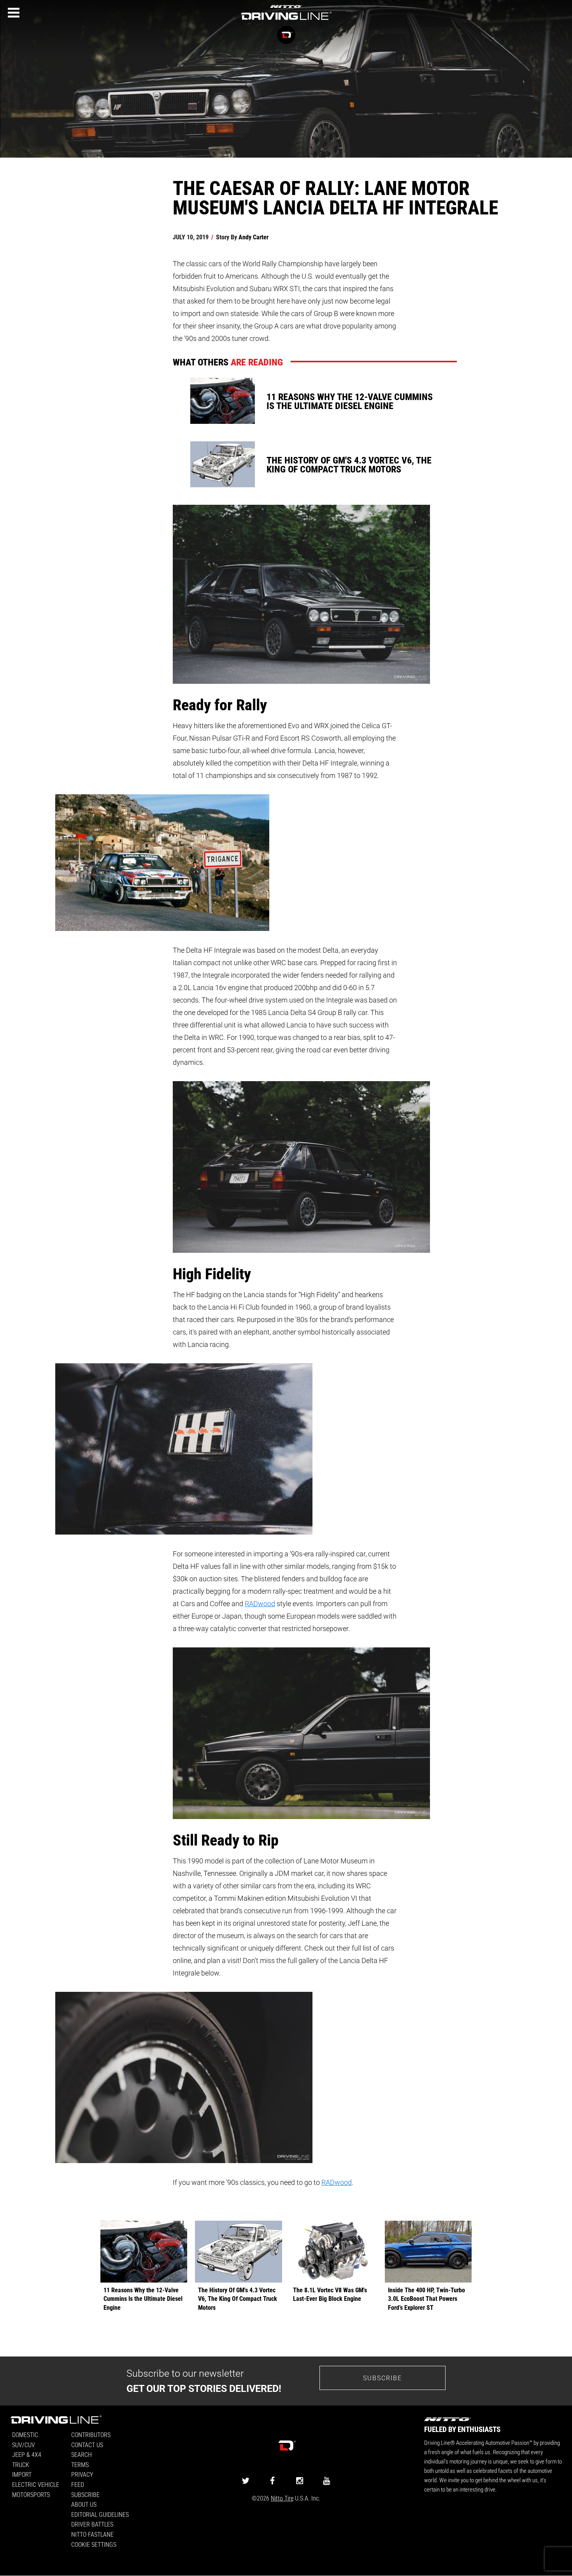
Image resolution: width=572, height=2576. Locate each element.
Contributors (91, 2435)
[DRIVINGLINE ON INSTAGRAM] (300, 2480)
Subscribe (383, 2378)
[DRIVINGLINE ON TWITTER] (246, 2480)
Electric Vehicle (36, 2484)
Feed (78, 2484)
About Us (84, 2504)
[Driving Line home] (286, 20)
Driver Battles (92, 2524)
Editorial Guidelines (100, 2514)
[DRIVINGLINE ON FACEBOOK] (272, 2480)
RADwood (260, 1603)
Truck (21, 2464)
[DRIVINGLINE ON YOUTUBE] (326, 2480)
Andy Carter (254, 237)
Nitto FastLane (92, 2534)
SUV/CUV (24, 2445)
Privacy (82, 2474)
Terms (80, 2464)
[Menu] (14, 13)
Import (22, 2474)
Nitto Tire (282, 2498)
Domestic (25, 2435)
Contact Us (87, 2445)
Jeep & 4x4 (27, 2454)
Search (82, 2454)
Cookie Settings (94, 2544)
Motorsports (31, 2494)
